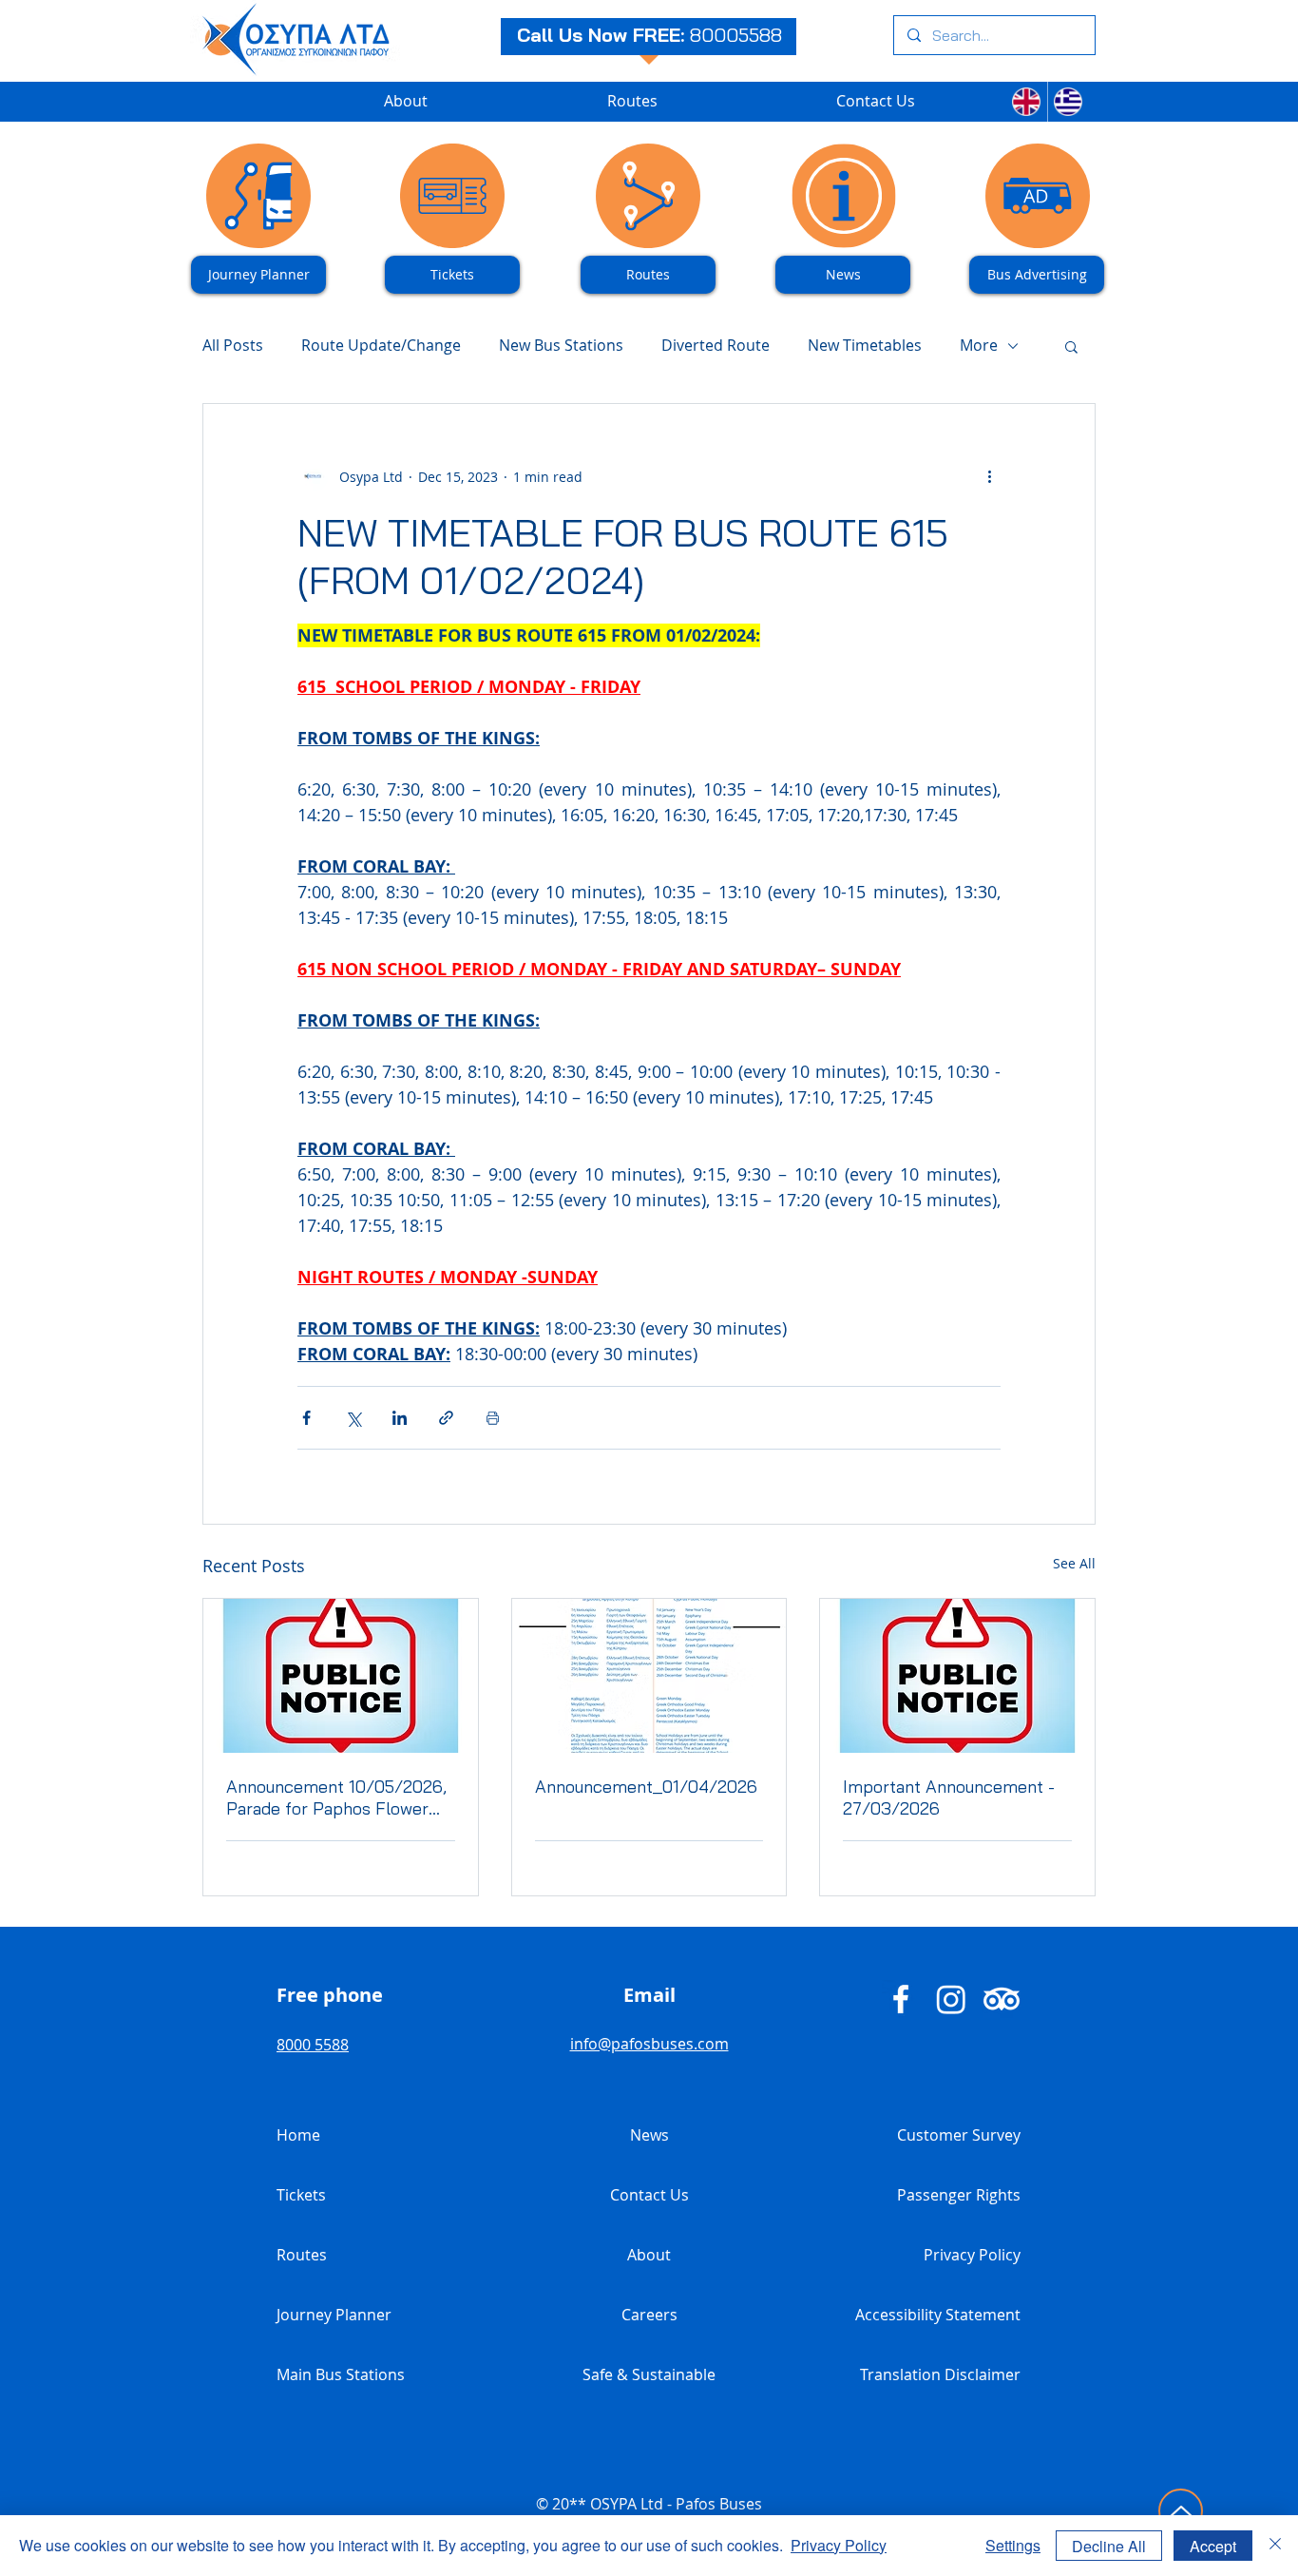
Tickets (301, 2195)
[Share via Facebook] (306, 1418)
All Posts (233, 345)
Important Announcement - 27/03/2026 (949, 1797)
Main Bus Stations (341, 2374)
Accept (1213, 2546)
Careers (649, 2315)
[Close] (1275, 2546)
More (979, 345)
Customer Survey (959, 2135)
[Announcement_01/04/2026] (649, 1676)
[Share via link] (446, 1418)
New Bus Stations (561, 345)
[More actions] (989, 476)
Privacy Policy (972, 2255)
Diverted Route (716, 345)
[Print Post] (493, 1418)
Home (298, 2135)
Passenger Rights (959, 2195)
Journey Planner (334, 2315)
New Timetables (865, 345)
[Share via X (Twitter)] (353, 1418)
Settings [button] (1013, 2545)
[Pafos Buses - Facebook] (901, 1999)
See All (1074, 1563)
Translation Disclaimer (940, 2374)
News (649, 2135)
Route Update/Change (381, 345)
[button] (1071, 346)
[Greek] (1069, 102)
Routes (302, 2255)
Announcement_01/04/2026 (646, 1787)
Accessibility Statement (938, 2315)
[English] (1026, 102)
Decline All (1109, 2546)
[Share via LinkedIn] (400, 1418)
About (649, 2255)
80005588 (736, 35)
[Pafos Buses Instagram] (951, 1999)
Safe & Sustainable (649, 2374)
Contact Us (649, 2195)
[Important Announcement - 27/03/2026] (957, 1676)
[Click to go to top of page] (1181, 2511)
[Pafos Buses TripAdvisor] (1002, 1999)
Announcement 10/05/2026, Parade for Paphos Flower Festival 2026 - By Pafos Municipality (336, 1797)
